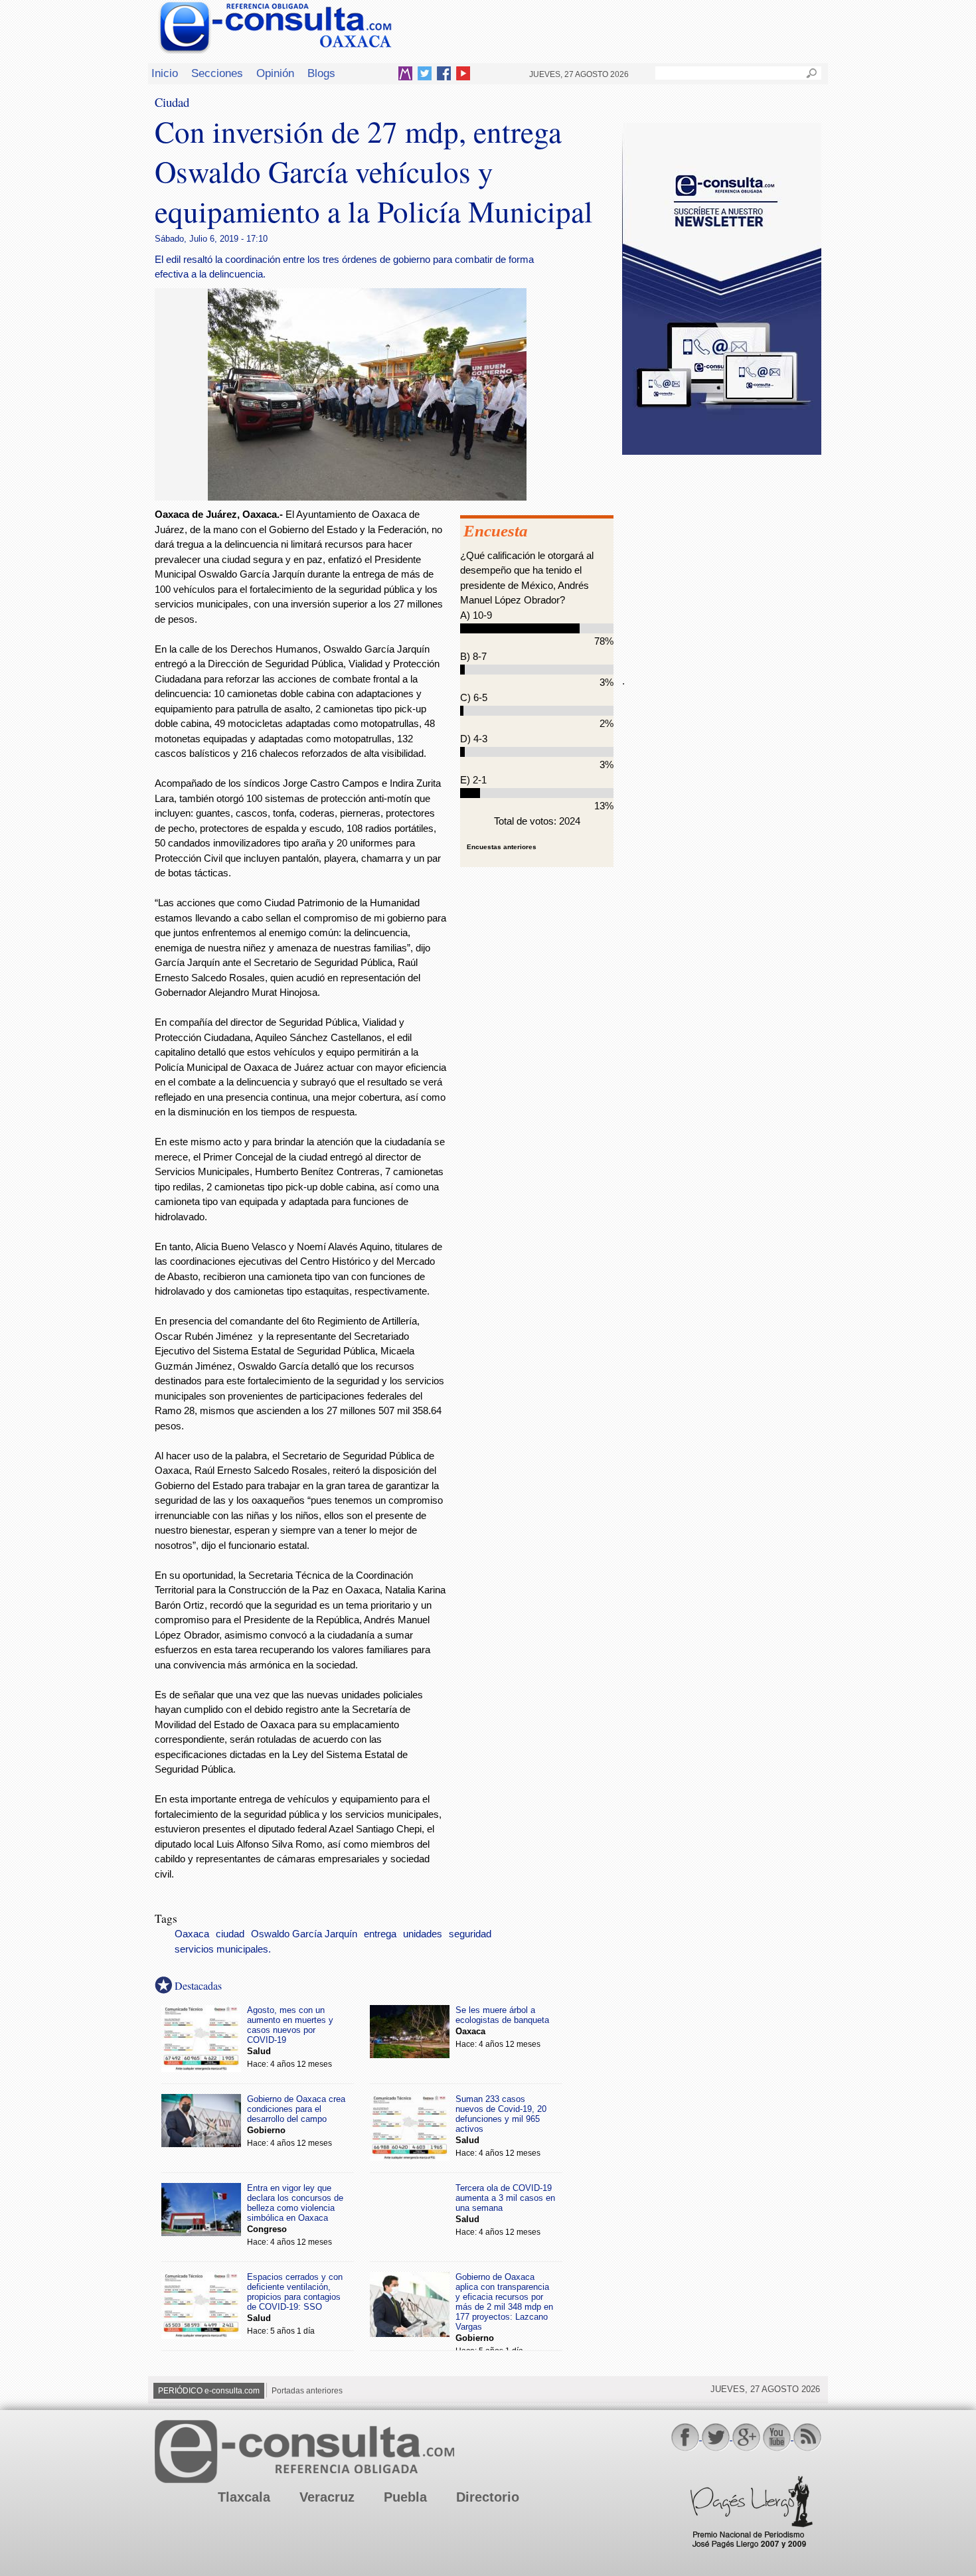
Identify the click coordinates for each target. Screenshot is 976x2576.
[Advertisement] (722, 557)
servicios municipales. (223, 1949)
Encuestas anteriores (502, 847)
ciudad (230, 1934)
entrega (380, 1934)
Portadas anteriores (307, 2391)
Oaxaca (192, 1934)
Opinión (275, 73)
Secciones (217, 73)
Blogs (321, 73)
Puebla (405, 2497)
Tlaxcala (244, 2497)
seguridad (470, 1934)
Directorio (488, 2497)
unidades (423, 1934)
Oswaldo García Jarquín (304, 1934)
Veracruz (327, 2497)
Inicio (165, 73)
